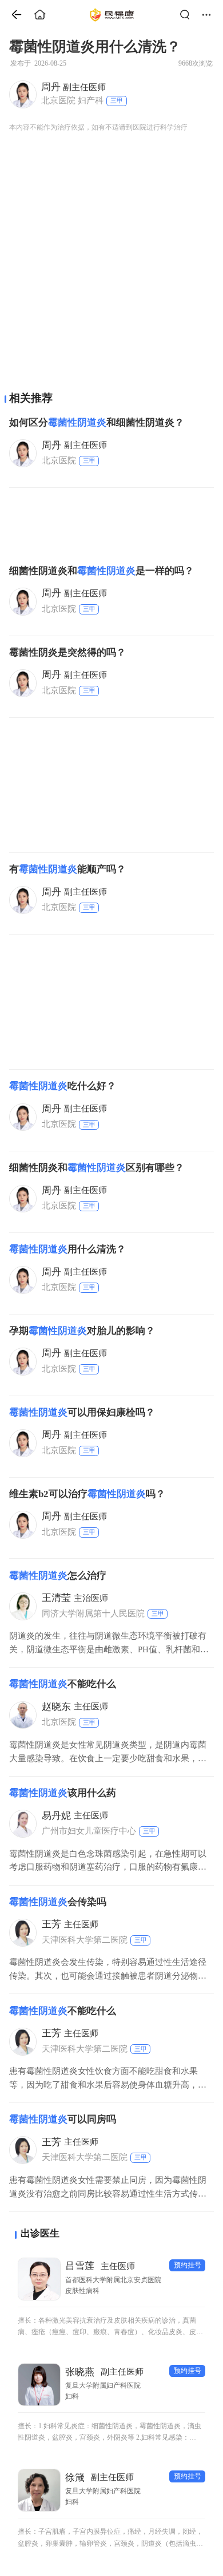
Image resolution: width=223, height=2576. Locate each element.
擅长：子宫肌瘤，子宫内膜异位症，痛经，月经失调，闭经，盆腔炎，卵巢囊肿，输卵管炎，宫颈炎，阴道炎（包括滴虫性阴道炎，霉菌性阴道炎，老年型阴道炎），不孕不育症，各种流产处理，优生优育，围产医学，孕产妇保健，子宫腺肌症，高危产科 (110, 2539)
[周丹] (23, 94)
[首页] (12, 15)
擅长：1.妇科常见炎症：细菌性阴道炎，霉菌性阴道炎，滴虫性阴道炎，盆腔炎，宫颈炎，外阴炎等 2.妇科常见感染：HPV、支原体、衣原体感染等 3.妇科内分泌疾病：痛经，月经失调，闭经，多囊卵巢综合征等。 (111, 2433)
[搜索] (188, 15)
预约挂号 (188, 2265)
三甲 (117, 100)
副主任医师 (73, 87)
